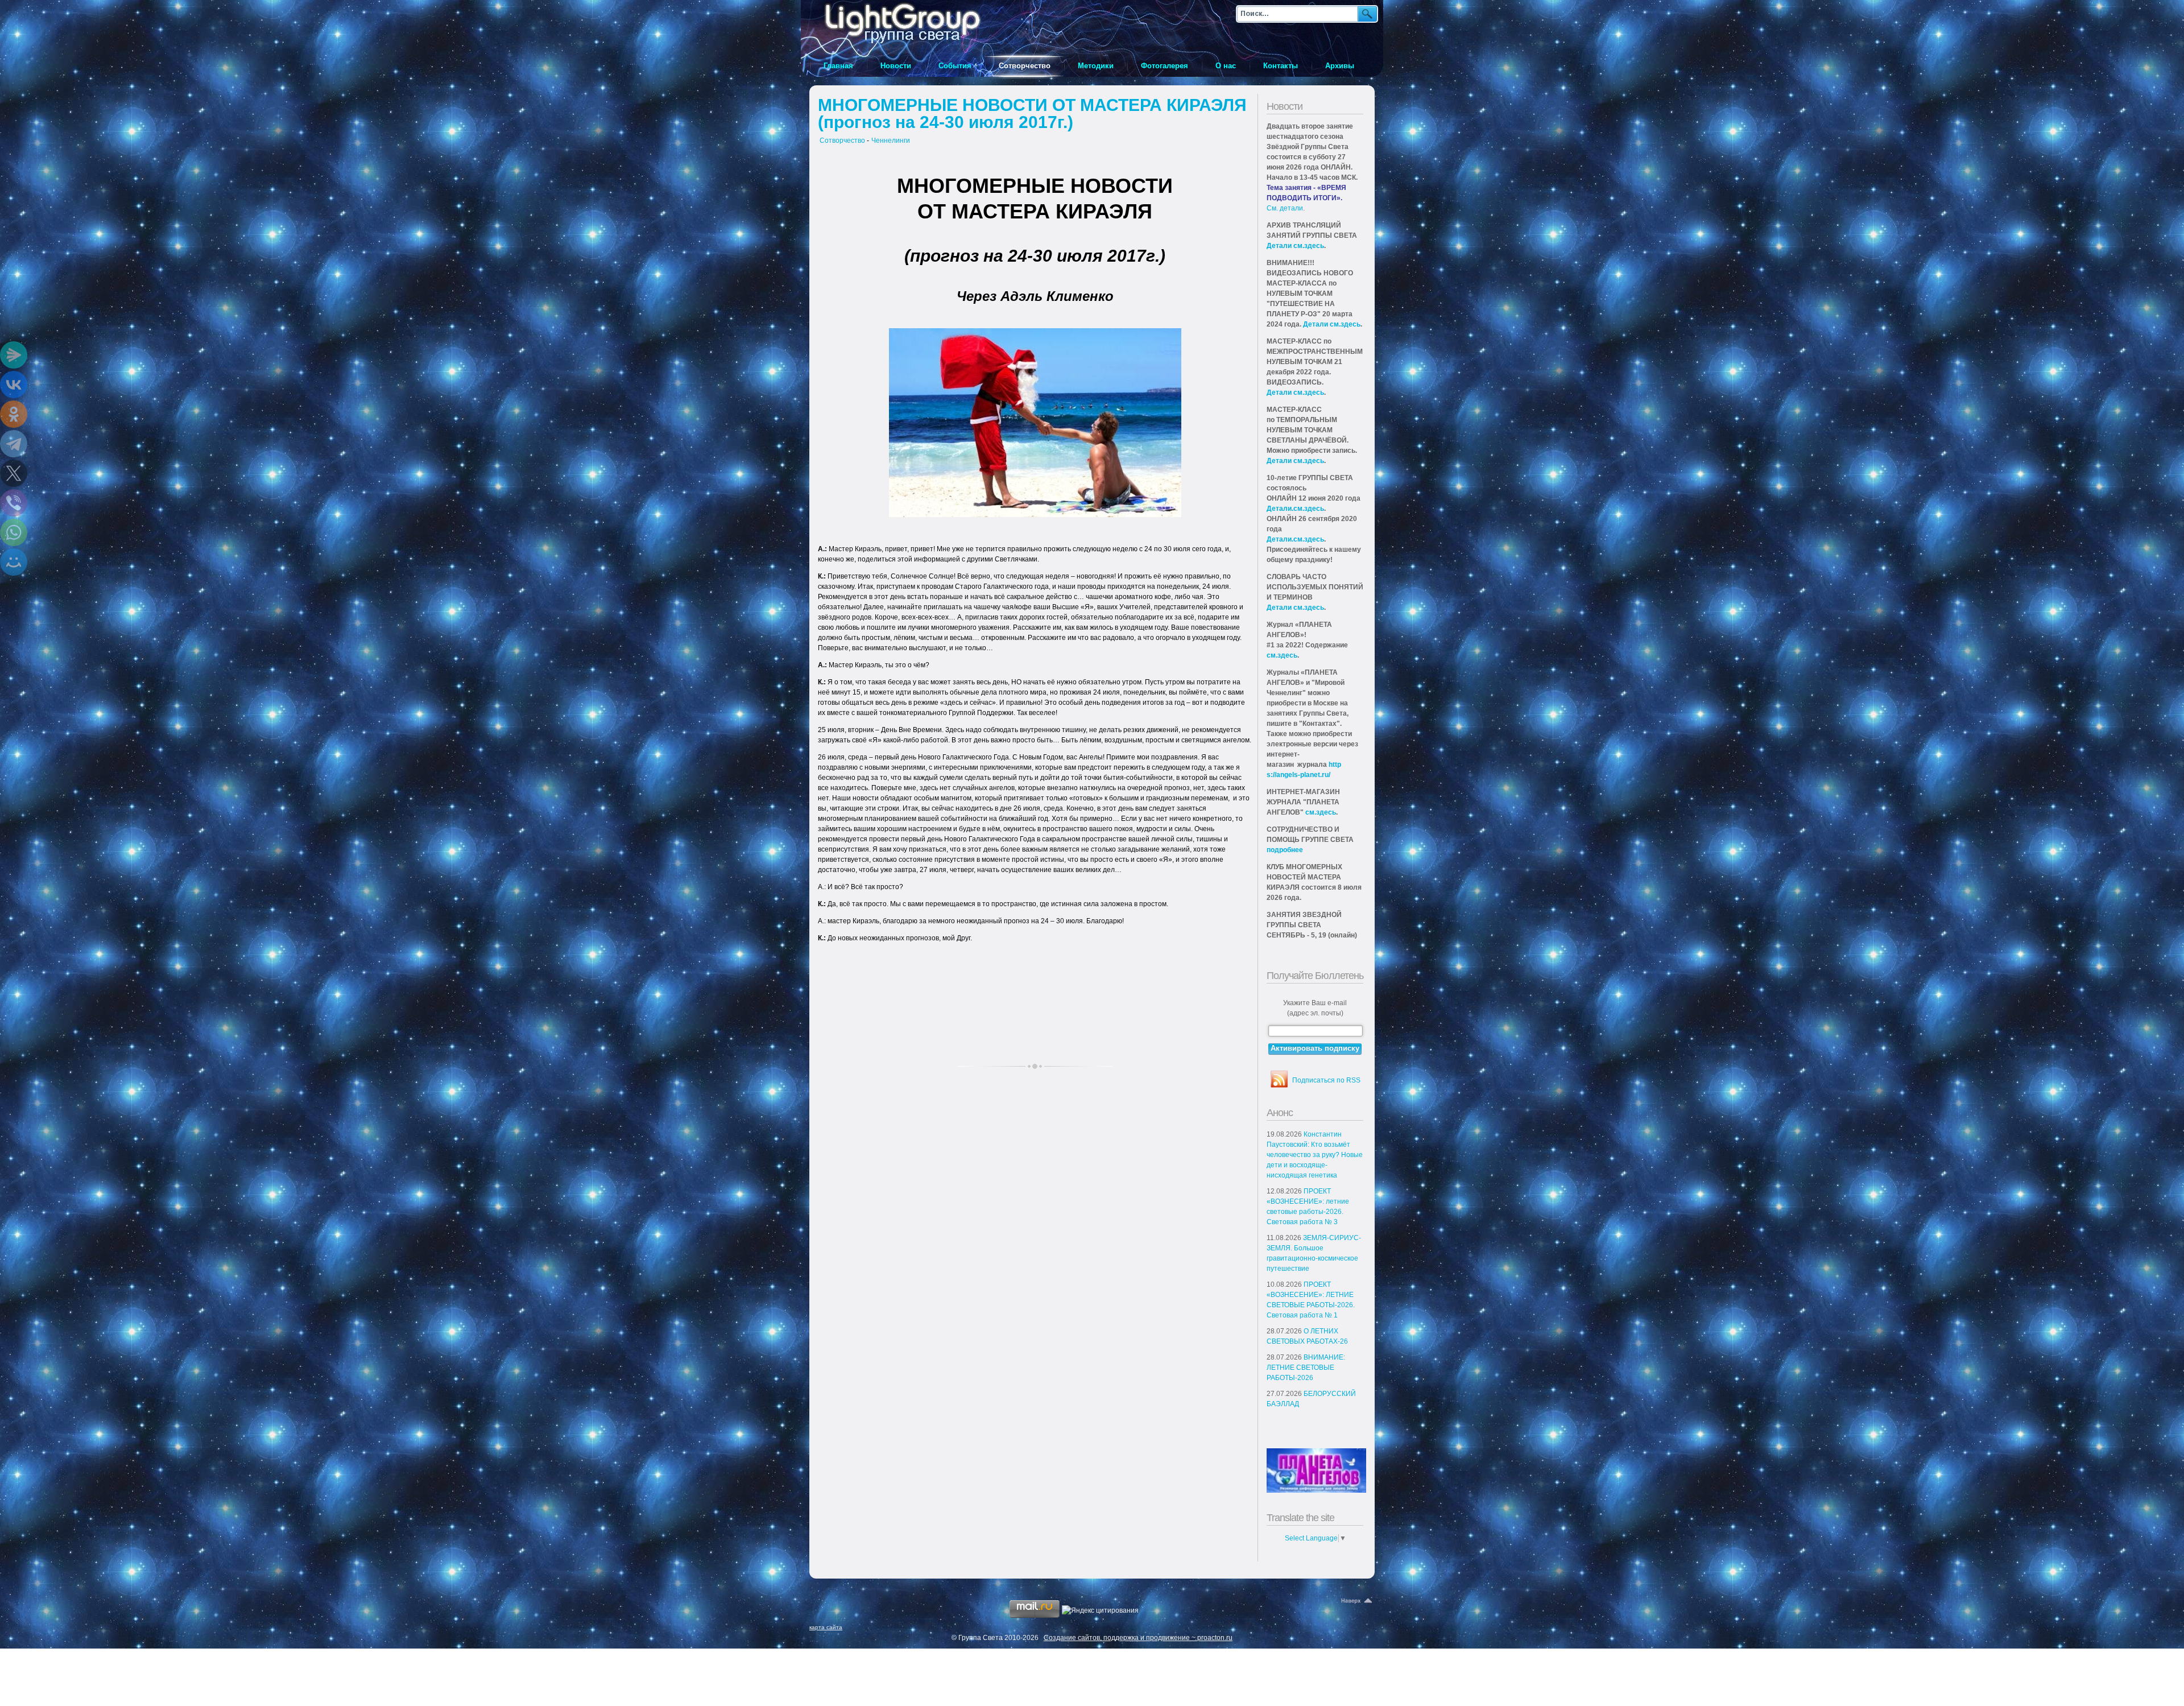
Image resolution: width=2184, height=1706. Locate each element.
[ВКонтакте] (14, 385)
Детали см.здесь (1295, 246)
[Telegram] (14, 444)
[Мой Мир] (14, 562)
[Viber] (14, 503)
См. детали (1285, 208)
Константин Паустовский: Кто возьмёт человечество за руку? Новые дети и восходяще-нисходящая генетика (1315, 1155)
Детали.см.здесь (1295, 509)
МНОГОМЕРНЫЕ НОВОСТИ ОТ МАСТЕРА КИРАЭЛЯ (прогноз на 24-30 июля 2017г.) (1032, 113)
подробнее (1285, 850)
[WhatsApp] (14, 532)
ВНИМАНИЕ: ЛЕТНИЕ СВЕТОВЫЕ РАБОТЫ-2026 (1306, 1368)
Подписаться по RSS (1326, 1080)
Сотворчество (842, 141)
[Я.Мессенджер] (14, 355)
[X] (14, 473)
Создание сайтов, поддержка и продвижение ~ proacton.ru (1138, 1638)
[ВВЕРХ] (1358, 1601)
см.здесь (1282, 655)
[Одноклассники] (14, 414)
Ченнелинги (891, 141)
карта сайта (826, 1627)
